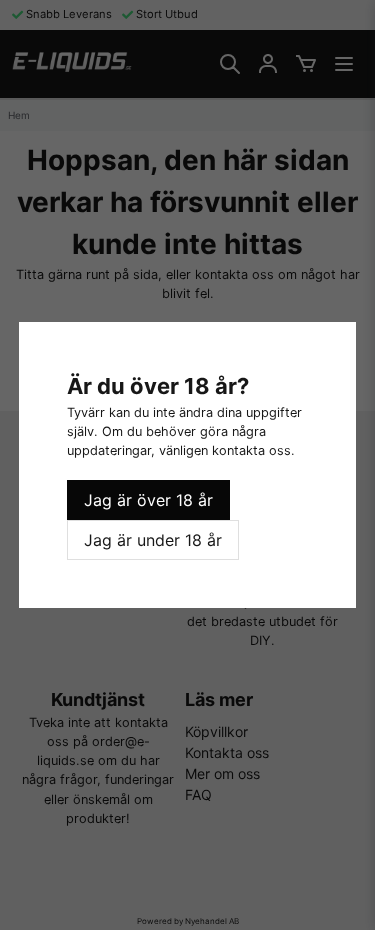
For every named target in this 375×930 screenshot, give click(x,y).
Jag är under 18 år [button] (153, 540)
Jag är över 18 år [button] (148, 500)
